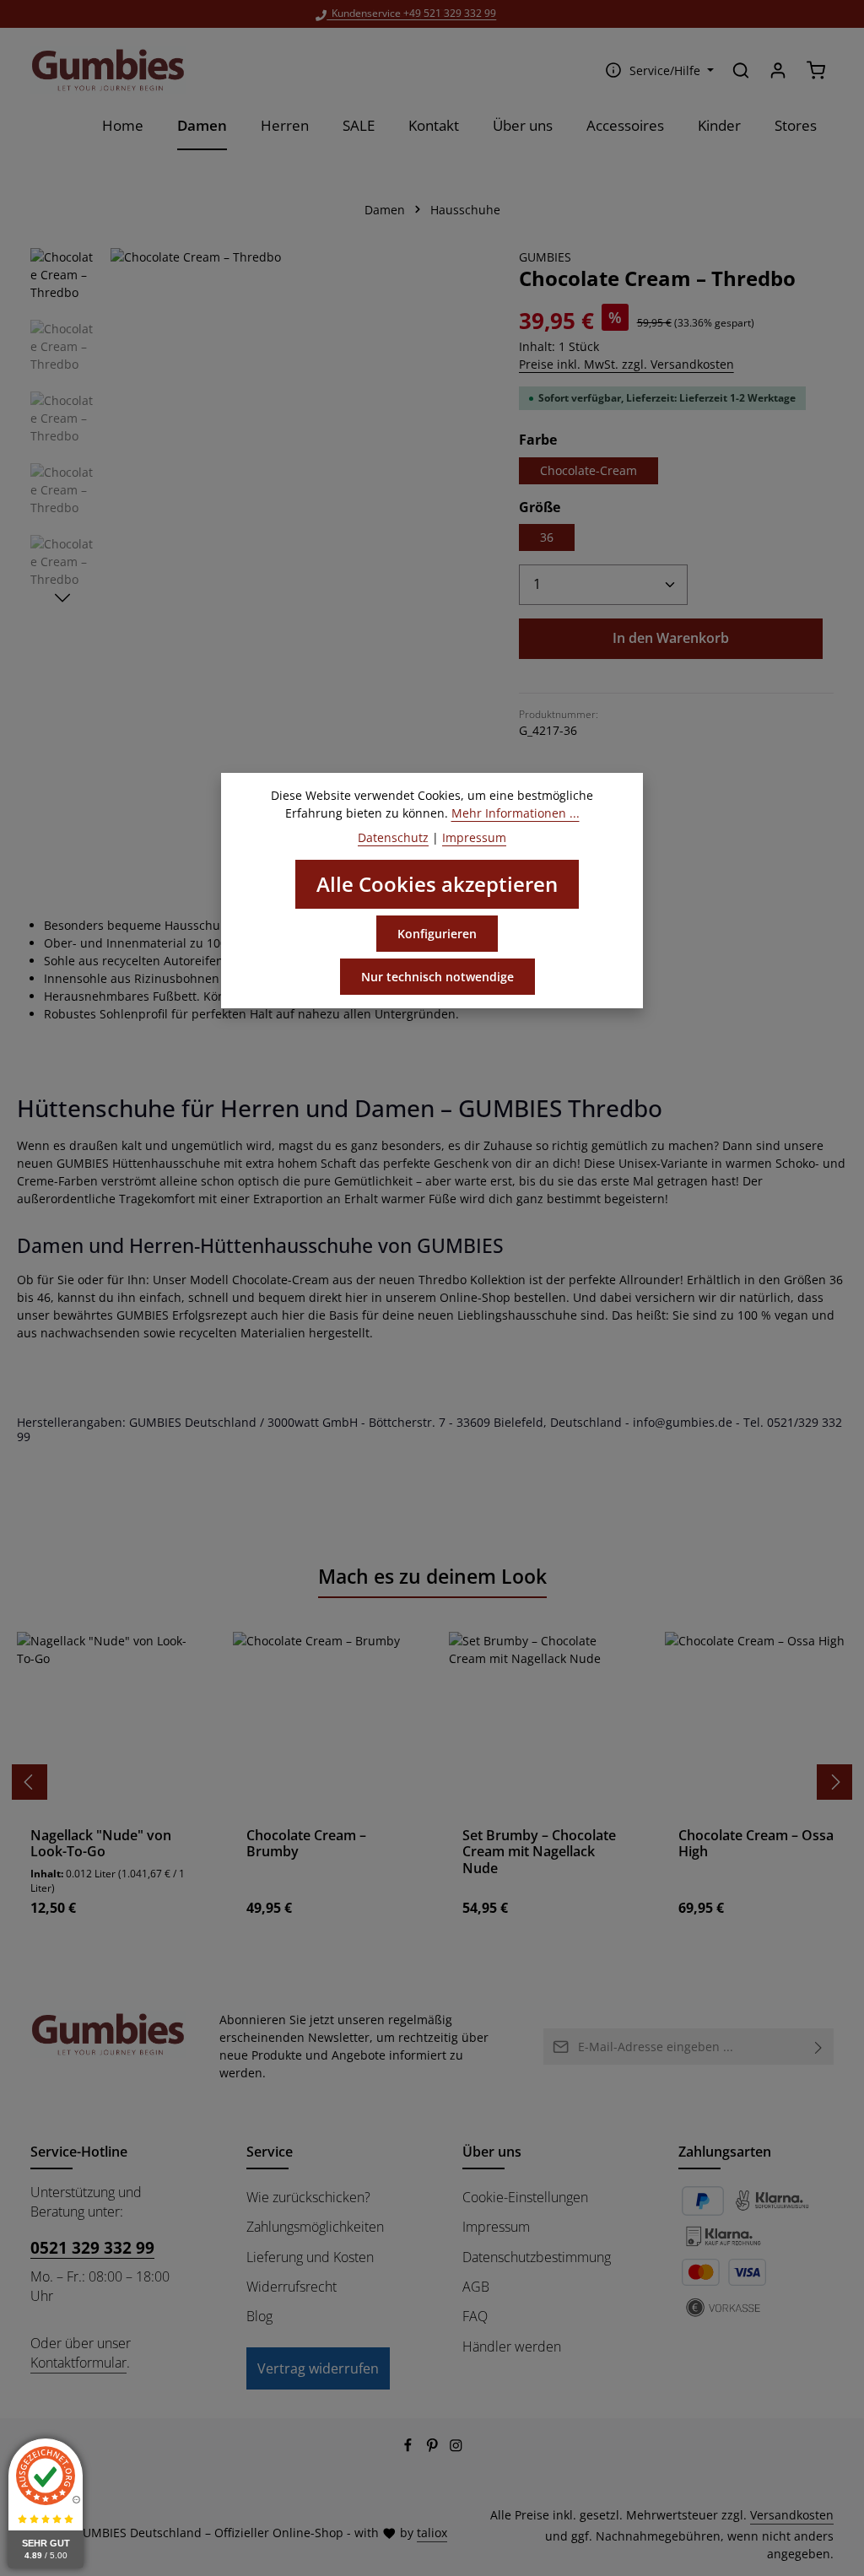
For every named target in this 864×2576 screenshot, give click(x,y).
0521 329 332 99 (92, 2247)
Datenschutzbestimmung (537, 2257)
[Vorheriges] (30, 1782)
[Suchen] (741, 70)
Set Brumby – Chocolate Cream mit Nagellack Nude (539, 1852)
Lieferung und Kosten (310, 2257)
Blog (259, 2316)
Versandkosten (792, 2515)
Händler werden (512, 2346)
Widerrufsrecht (292, 2287)
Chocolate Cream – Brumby (306, 1844)
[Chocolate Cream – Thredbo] (297, 435)
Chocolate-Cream (589, 470)
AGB (476, 2287)
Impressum (496, 2227)
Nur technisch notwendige (437, 977)
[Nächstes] (62, 598)
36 (547, 537)
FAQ (475, 2316)
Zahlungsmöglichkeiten (315, 2227)
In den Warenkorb (671, 638)
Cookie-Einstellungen (525, 2197)
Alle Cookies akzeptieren (437, 884)
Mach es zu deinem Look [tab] (432, 1577)
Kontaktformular (78, 2363)
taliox (432, 2533)
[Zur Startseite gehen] (108, 70)
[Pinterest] (434, 2447)
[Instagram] (456, 2447)
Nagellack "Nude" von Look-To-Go (101, 1844)
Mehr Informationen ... (516, 813)
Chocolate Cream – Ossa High (756, 1844)
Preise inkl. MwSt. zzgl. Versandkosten (626, 364)
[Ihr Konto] (778, 70)
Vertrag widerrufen (318, 2368)
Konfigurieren (437, 934)
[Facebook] (410, 2447)
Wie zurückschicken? (308, 2197)
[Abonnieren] (819, 2047)
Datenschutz (393, 837)
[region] (258, 435)
